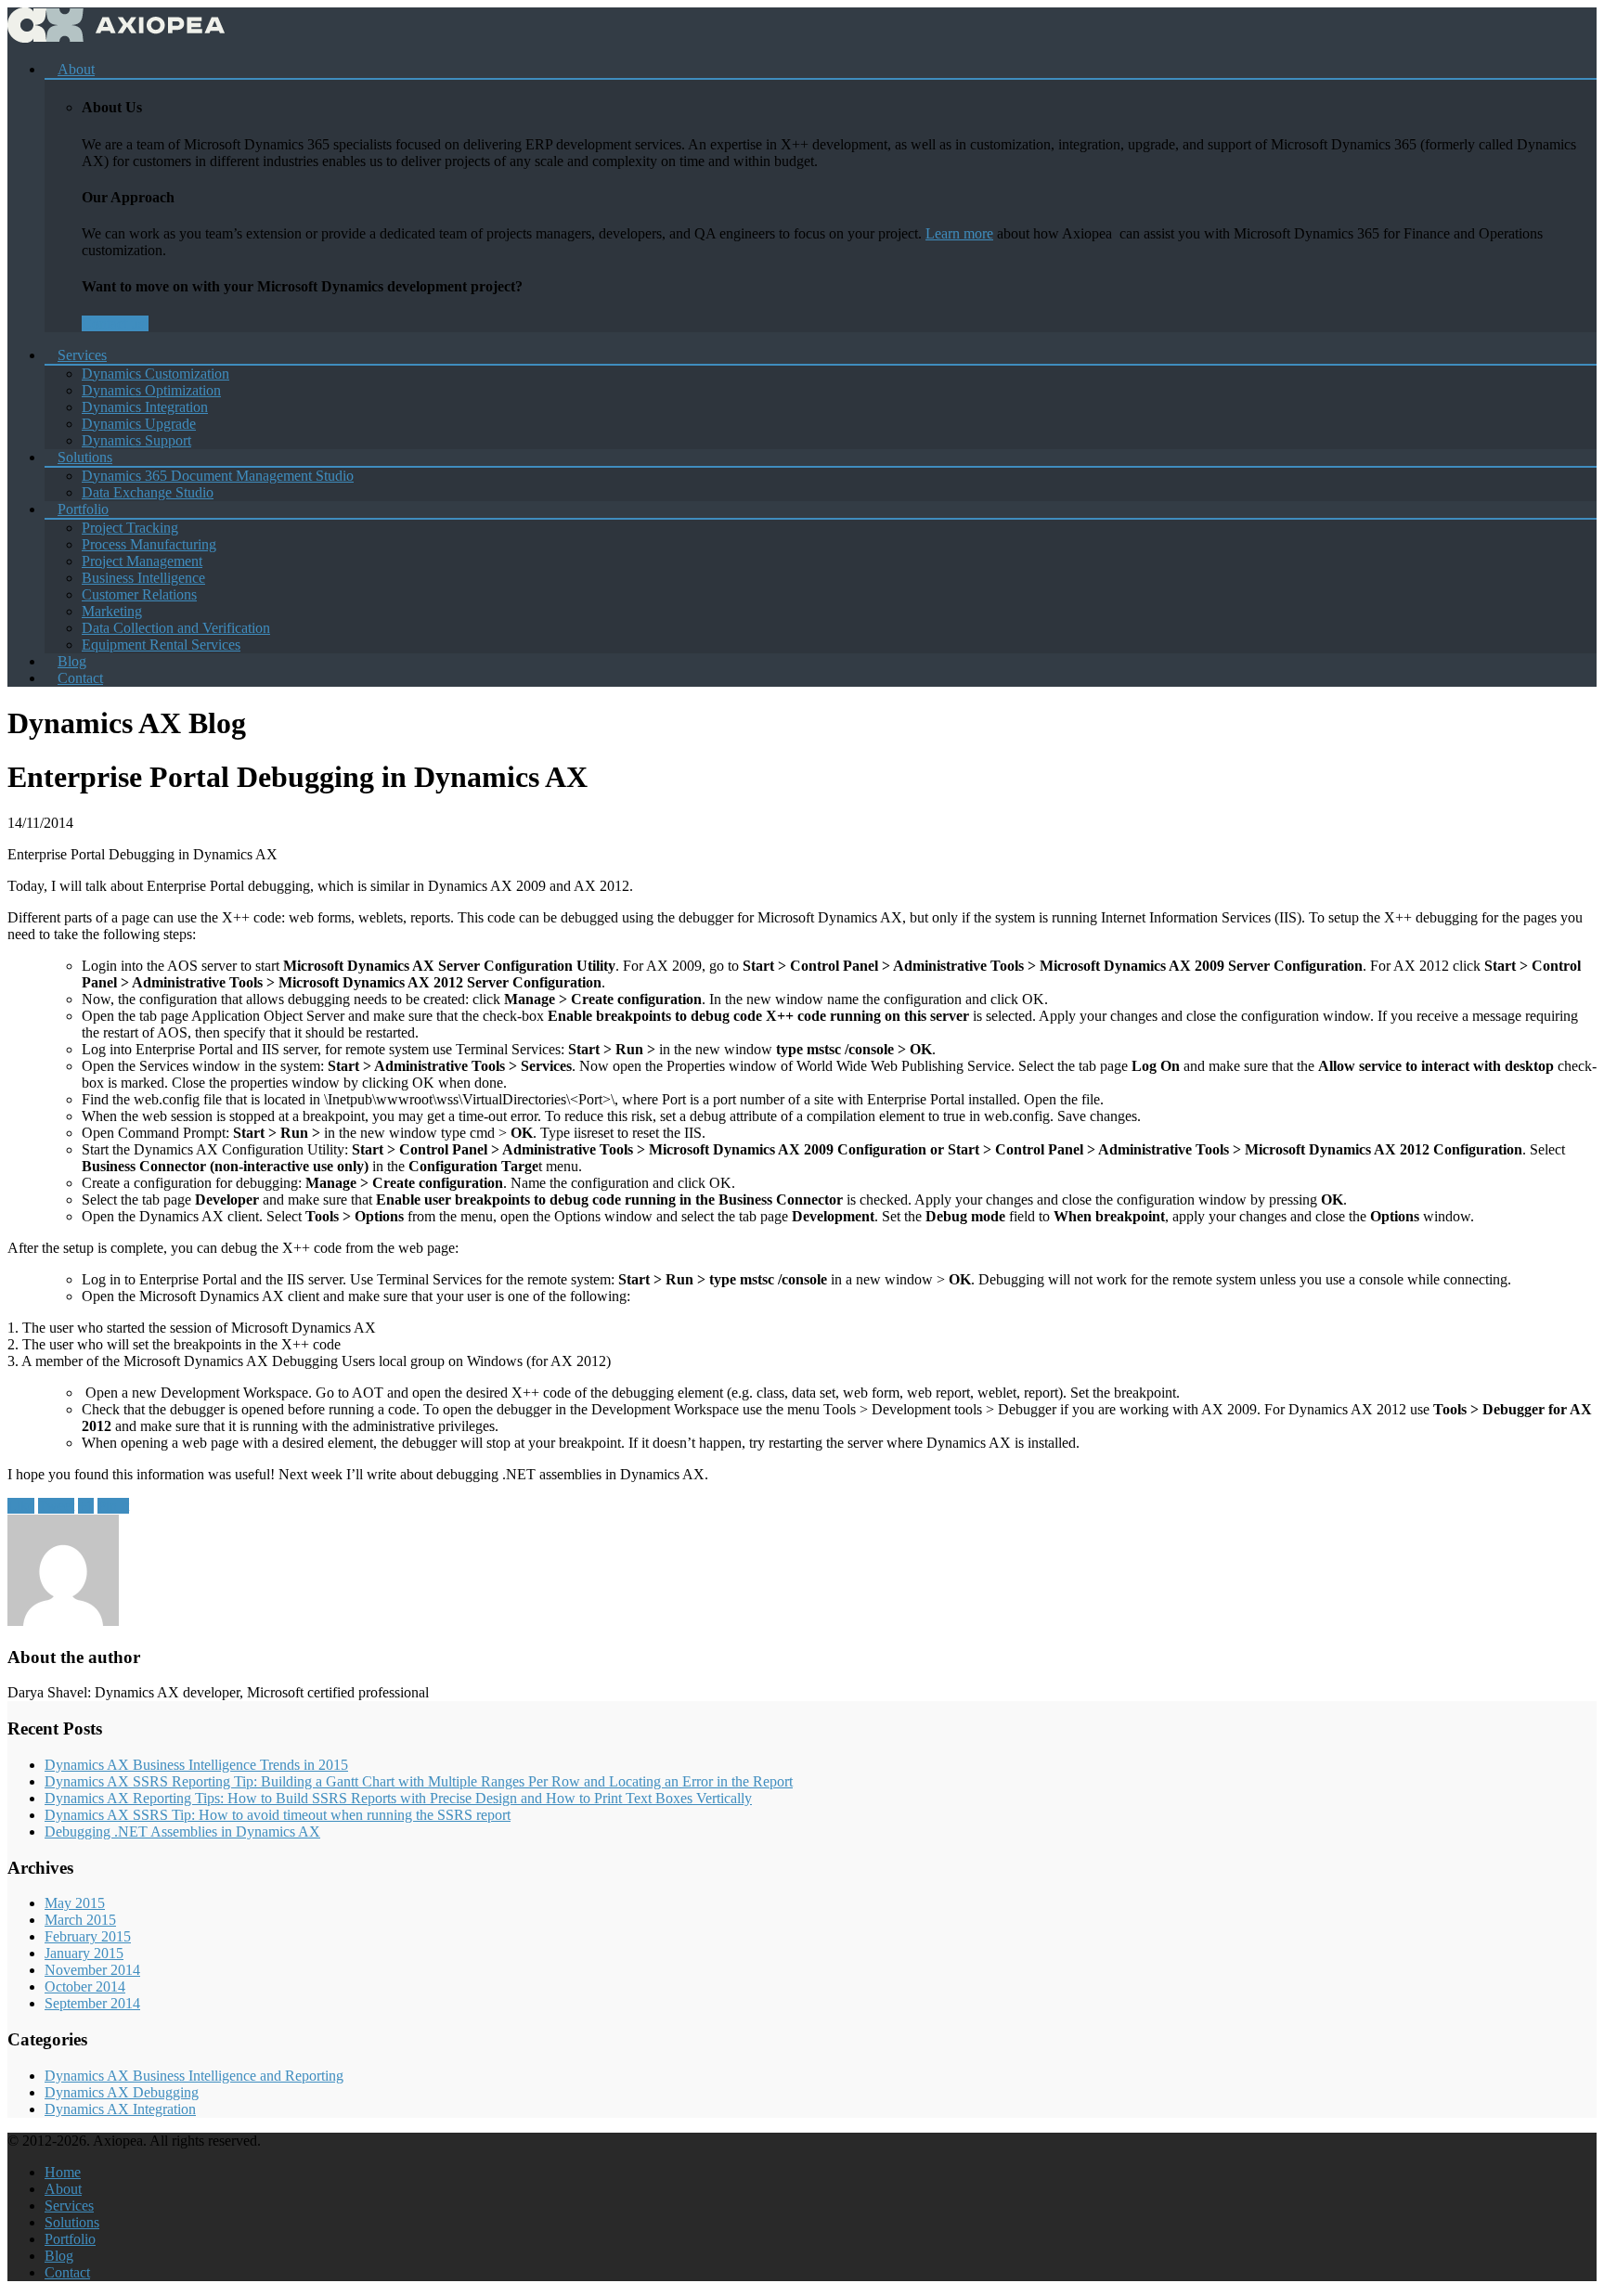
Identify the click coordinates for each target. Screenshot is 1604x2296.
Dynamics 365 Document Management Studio (218, 476)
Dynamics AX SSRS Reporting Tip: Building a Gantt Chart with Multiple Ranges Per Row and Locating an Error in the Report (419, 1781)
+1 (86, 1506)
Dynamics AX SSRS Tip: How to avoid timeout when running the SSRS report (278, 1815)
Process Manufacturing (149, 544)
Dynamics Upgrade (139, 424)
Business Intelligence (143, 578)
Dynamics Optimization (151, 390)
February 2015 (88, 1936)
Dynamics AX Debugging (122, 2092)
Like (21, 1506)
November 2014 (92, 1970)
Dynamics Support (136, 440)
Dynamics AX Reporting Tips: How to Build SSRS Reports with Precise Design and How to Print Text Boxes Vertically (398, 1798)
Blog (59, 2256)
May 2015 (75, 1903)
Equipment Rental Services (161, 645)
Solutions (85, 457)
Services (82, 355)
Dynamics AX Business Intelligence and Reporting (194, 2076)
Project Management (142, 561)
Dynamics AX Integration (120, 2109)
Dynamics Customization (155, 374)
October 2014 (85, 1986)
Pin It (113, 1506)
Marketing (112, 611)
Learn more (959, 233)
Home (63, 2172)
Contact (80, 678)
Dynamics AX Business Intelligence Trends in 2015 (196, 1765)
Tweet (56, 1506)
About (76, 69)
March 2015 (80, 1920)
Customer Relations (139, 594)
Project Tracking (130, 528)
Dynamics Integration (145, 407)
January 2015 (84, 1953)
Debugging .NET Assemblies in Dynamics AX (182, 1832)
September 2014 (92, 2003)
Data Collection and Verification (176, 628)
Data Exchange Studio (148, 492)
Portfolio (83, 509)
